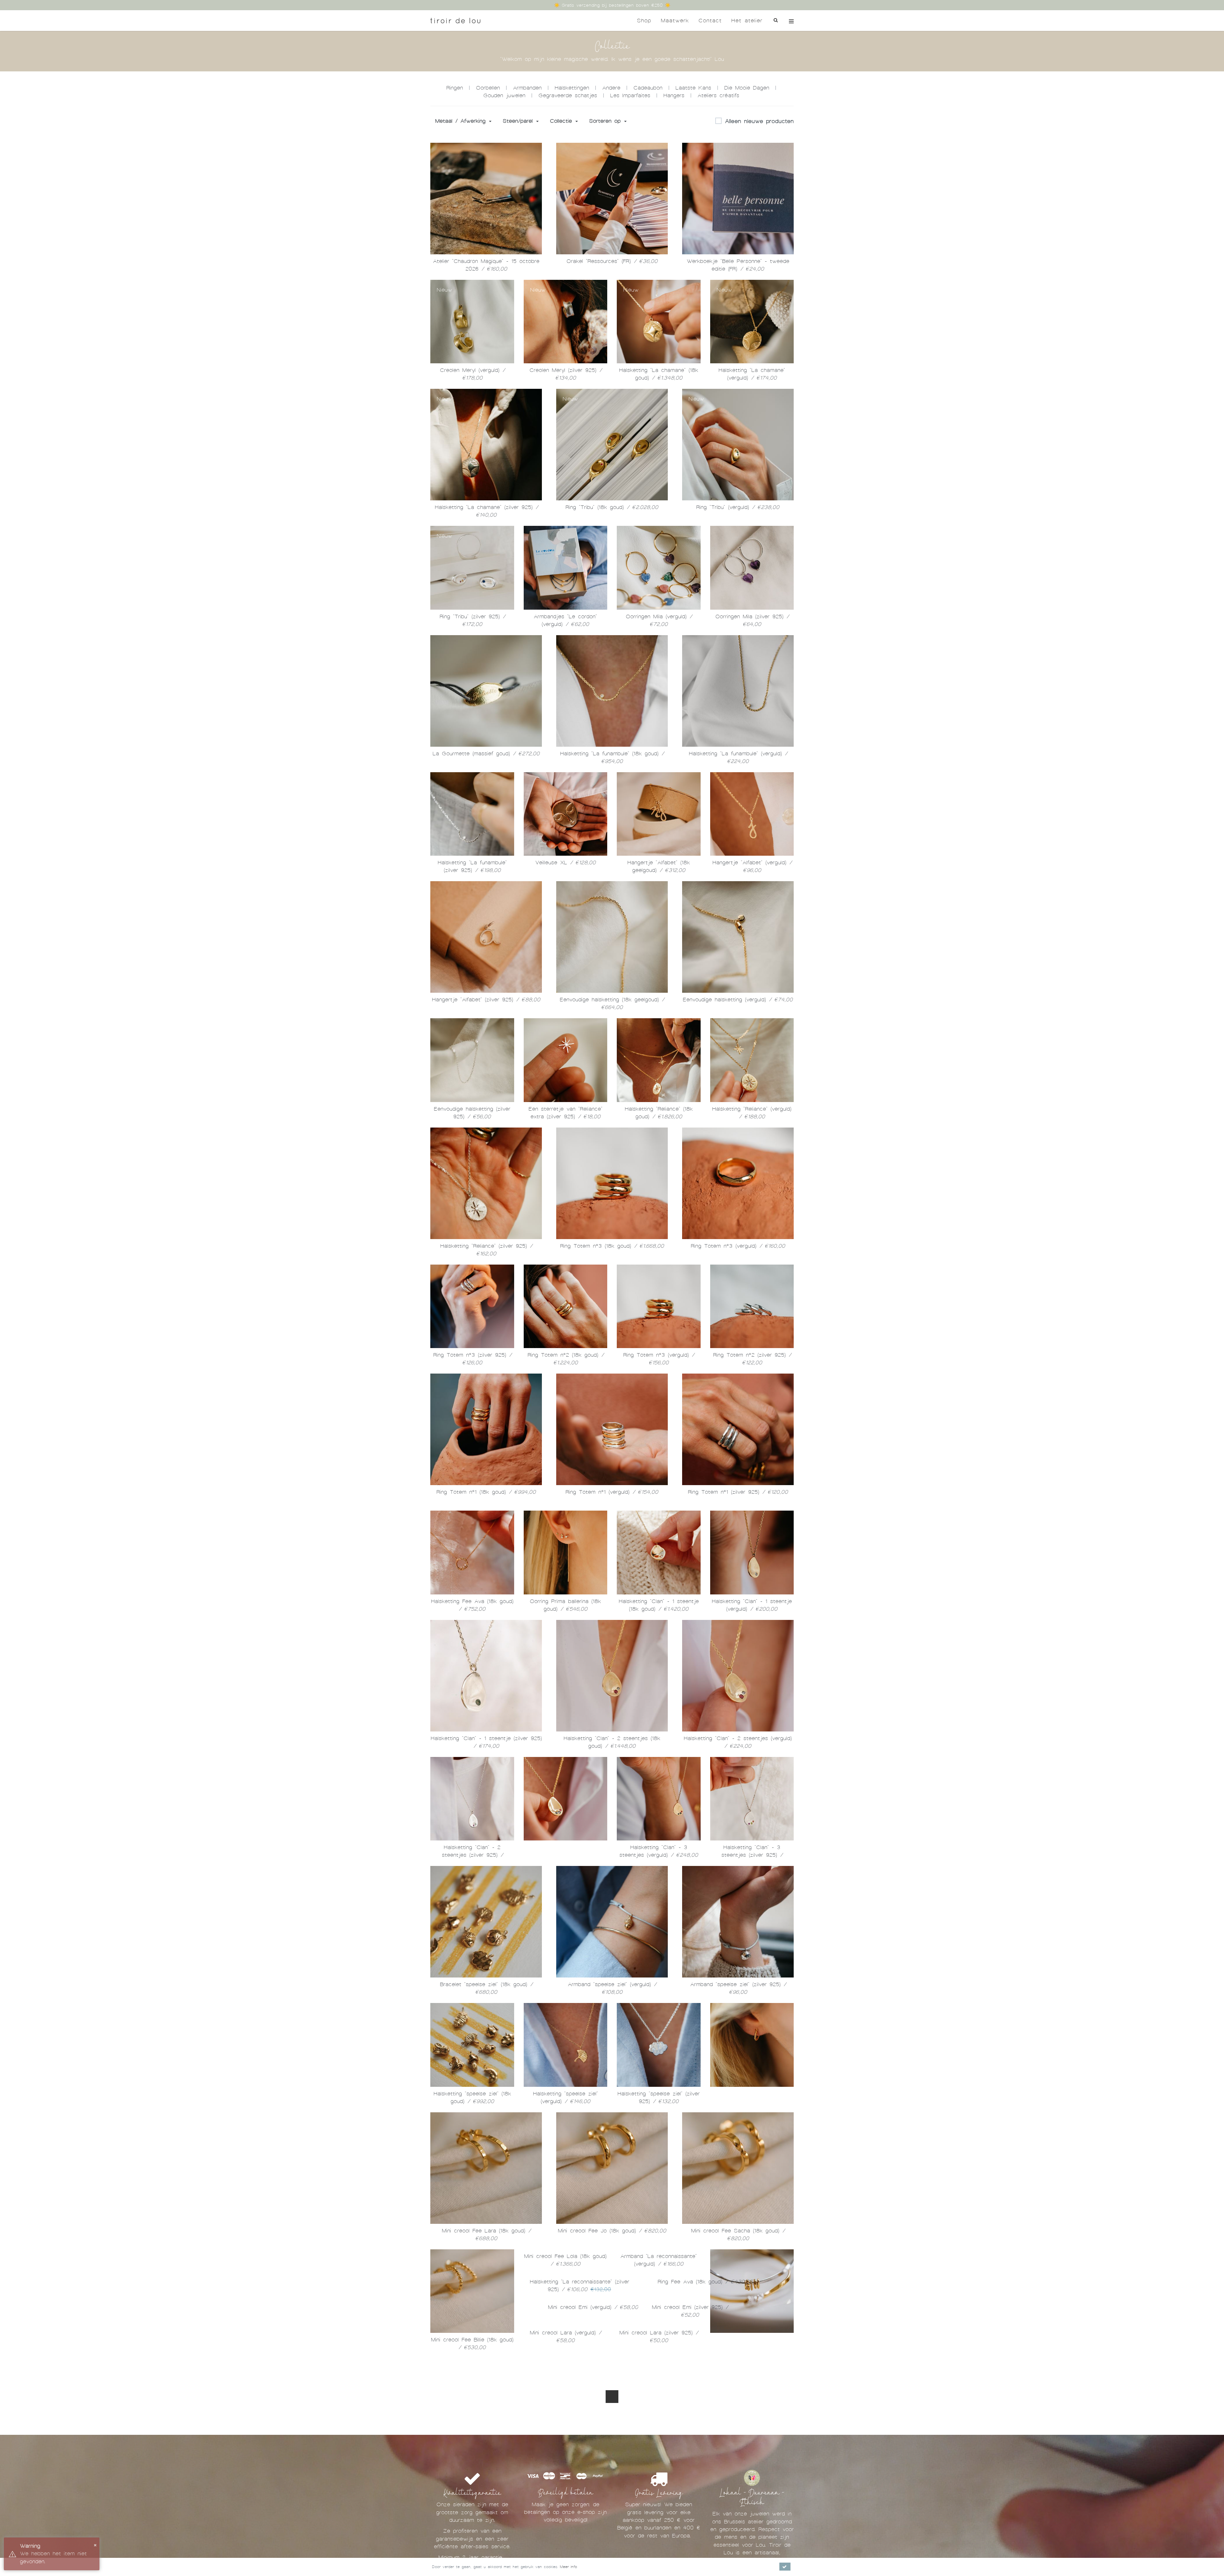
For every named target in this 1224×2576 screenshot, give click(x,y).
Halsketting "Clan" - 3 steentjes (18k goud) (565, 1855)
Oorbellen (488, 88)
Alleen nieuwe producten (759, 121)
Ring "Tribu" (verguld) (738, 507)
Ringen (455, 88)
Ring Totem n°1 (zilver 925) (738, 1492)
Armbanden (527, 88)
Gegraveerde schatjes (568, 95)
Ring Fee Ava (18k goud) (612, 2477)
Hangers (674, 95)
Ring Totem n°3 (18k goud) (612, 1246)
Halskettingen (572, 88)
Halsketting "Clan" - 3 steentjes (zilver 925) (752, 1855)
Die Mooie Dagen (747, 88)
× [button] (95, 2545)
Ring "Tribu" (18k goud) (612, 507)
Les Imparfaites (630, 95)
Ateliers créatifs (718, 95)
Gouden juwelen (504, 95)
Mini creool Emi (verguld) (738, 2477)
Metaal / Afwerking (462, 121)
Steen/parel (519, 121)
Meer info (568, 2567)
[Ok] (785, 2567)
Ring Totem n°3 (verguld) (738, 1246)
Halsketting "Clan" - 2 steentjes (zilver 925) (472, 1855)
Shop (644, 21)
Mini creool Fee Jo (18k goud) (612, 2231)
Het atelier (747, 21)
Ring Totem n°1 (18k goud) (486, 1492)
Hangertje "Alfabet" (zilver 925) (486, 1000)
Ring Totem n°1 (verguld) (612, 1492)
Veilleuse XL (565, 863)
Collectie (562, 121)
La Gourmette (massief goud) (486, 754)
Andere (611, 88)
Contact (710, 21)
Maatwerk (675, 21)
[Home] (455, 21)
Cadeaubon (648, 88)
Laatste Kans (693, 88)
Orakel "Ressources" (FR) (612, 261)
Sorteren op (606, 121)
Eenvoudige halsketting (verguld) (738, 1000)
